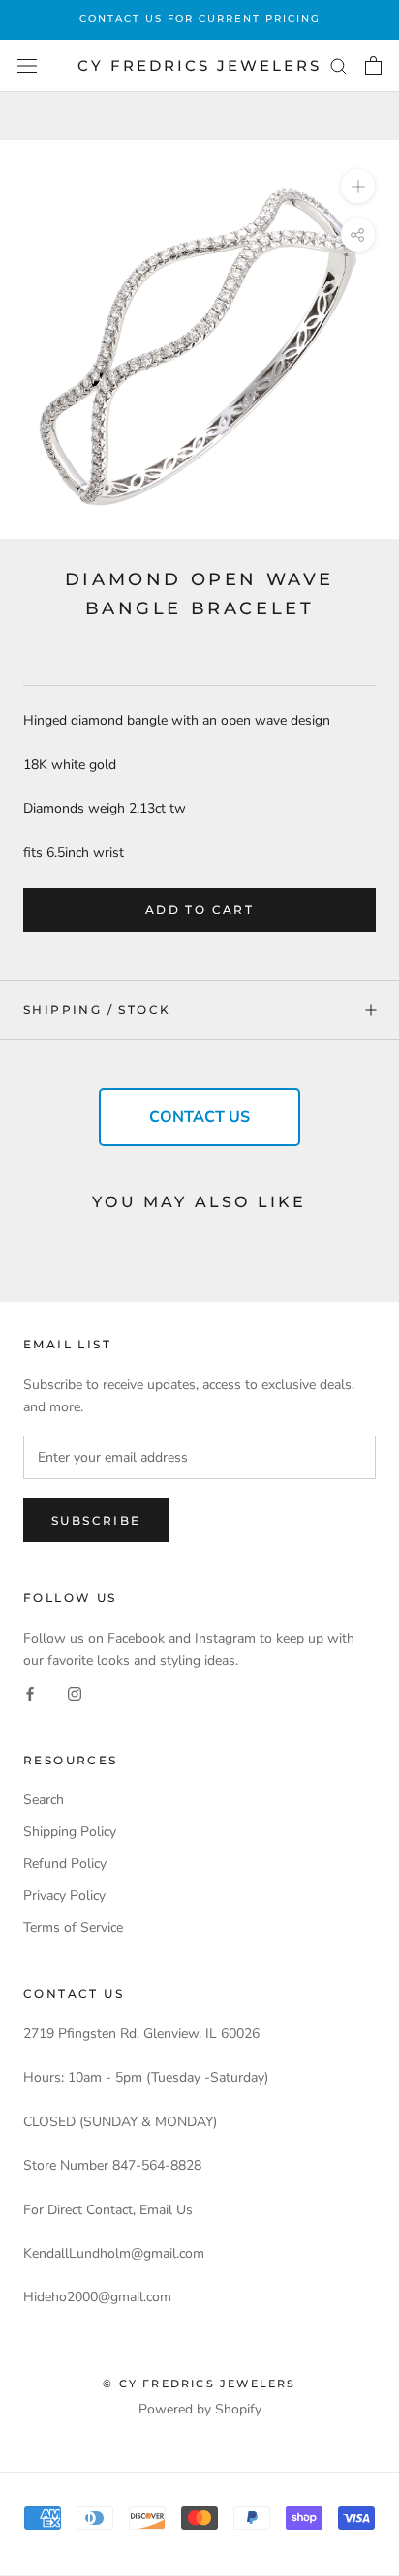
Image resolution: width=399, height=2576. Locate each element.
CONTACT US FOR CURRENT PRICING (200, 19)
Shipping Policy (70, 1832)
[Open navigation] (27, 66)
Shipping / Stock (97, 1009)
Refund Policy (65, 1864)
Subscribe (96, 1520)
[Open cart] (373, 66)
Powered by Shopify (200, 2409)
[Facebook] (30, 1693)
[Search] (339, 65)
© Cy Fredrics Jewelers (199, 2384)
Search (44, 1800)
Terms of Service (73, 1927)
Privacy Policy (64, 1895)
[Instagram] (75, 1693)
